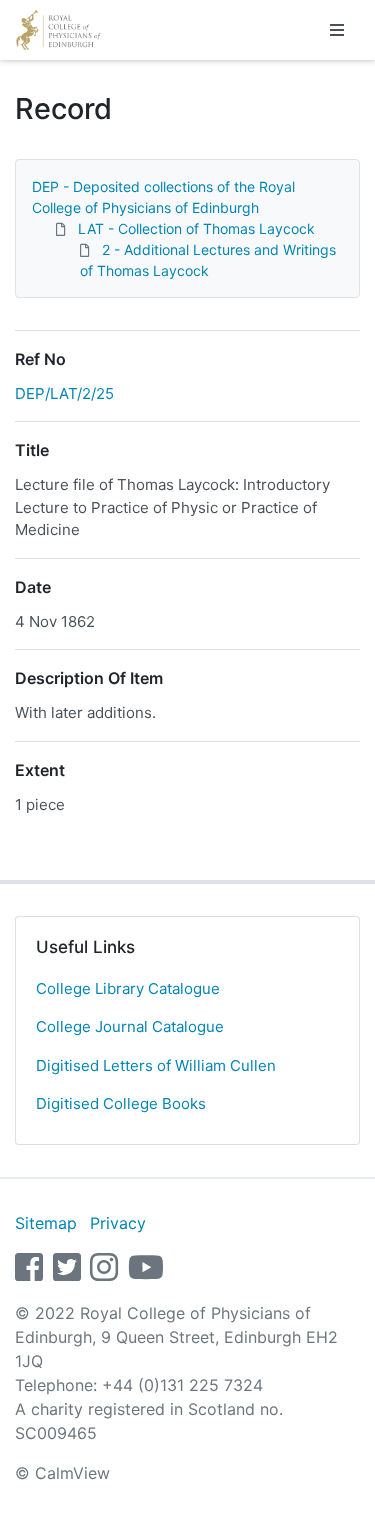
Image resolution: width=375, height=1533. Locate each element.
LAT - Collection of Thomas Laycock (196, 228)
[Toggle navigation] (337, 30)
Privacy (118, 1223)
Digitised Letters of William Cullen (156, 1065)
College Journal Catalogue (130, 1026)
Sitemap (46, 1223)
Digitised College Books (121, 1103)
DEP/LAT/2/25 (64, 393)
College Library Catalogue (128, 988)
